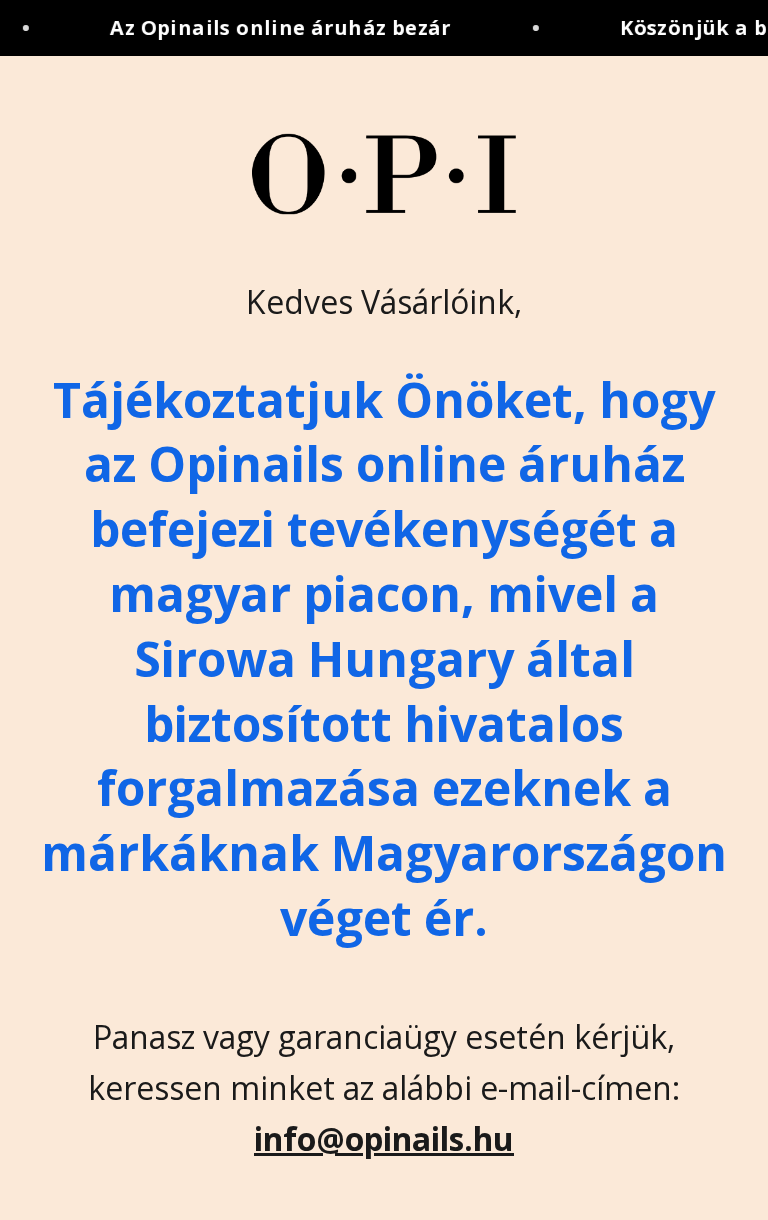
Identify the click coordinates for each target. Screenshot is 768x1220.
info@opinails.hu (384, 1138)
